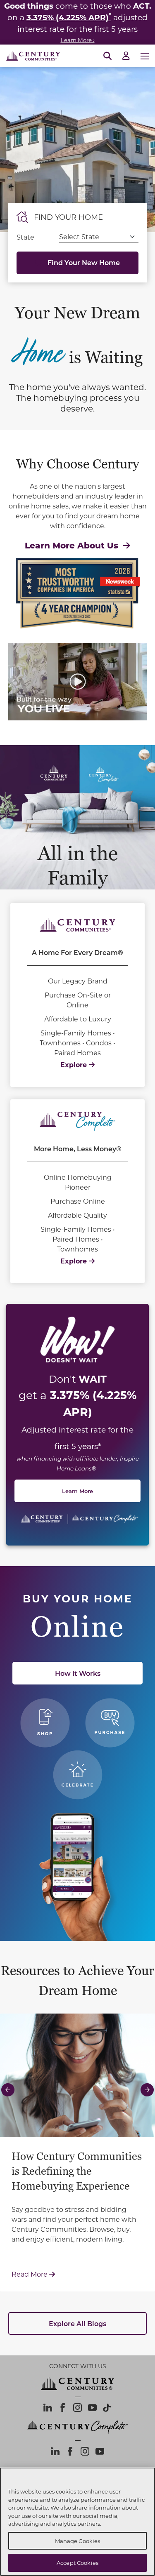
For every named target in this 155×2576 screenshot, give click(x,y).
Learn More (77, 1491)
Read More (77, 2274)
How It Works (78, 1673)
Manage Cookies (78, 2541)
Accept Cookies (77, 2563)
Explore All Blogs (77, 2323)
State (25, 237)
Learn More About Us (73, 545)
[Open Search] (107, 56)
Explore (75, 1065)
